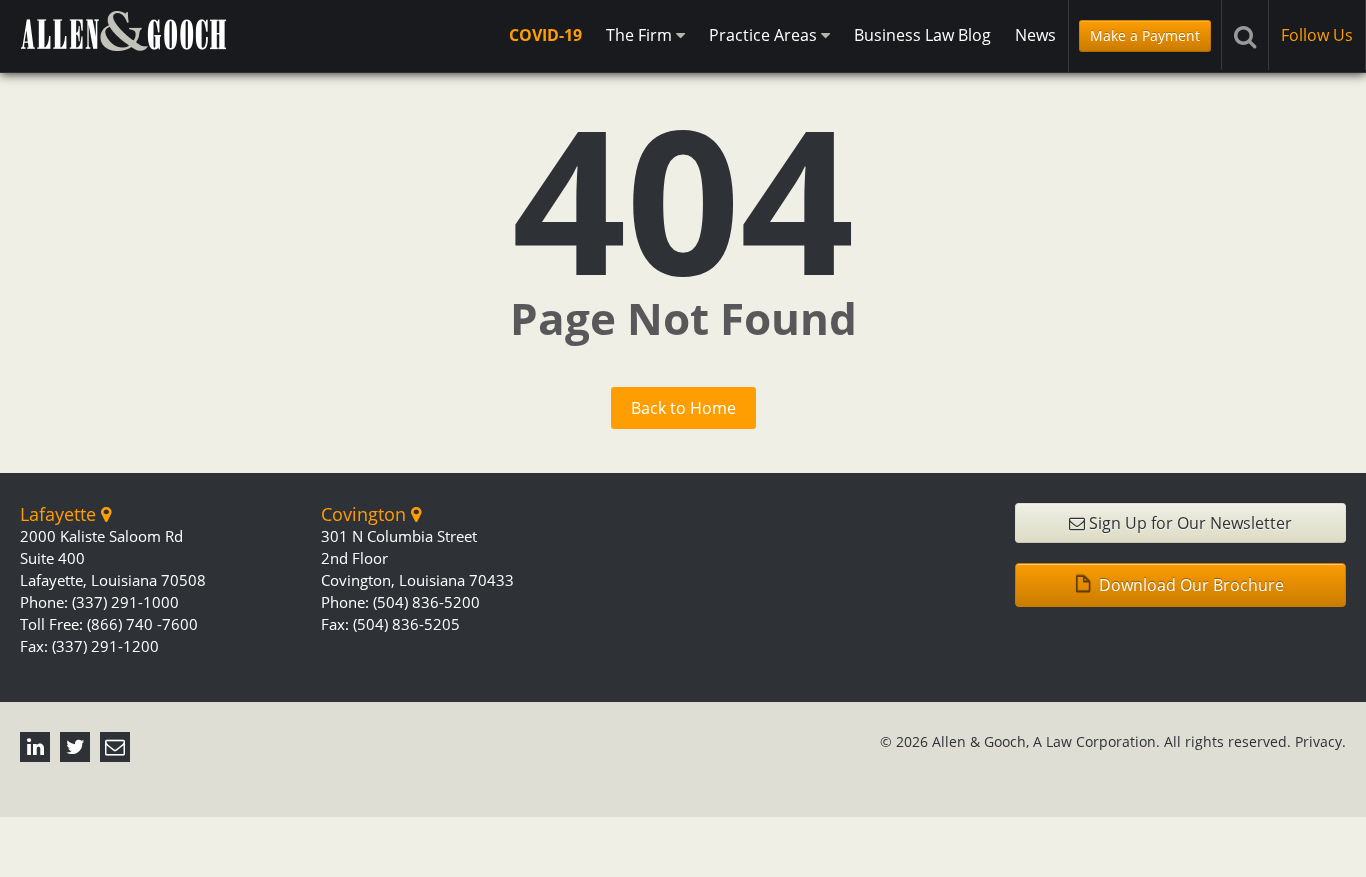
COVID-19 (545, 35)
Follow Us (1317, 35)
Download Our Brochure (1189, 585)
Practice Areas (765, 35)
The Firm (641, 35)
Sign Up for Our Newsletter (1188, 523)
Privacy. (1320, 741)
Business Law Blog (922, 35)
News (1035, 35)
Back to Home (683, 408)
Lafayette (60, 514)
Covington (366, 514)
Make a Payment (1145, 35)
